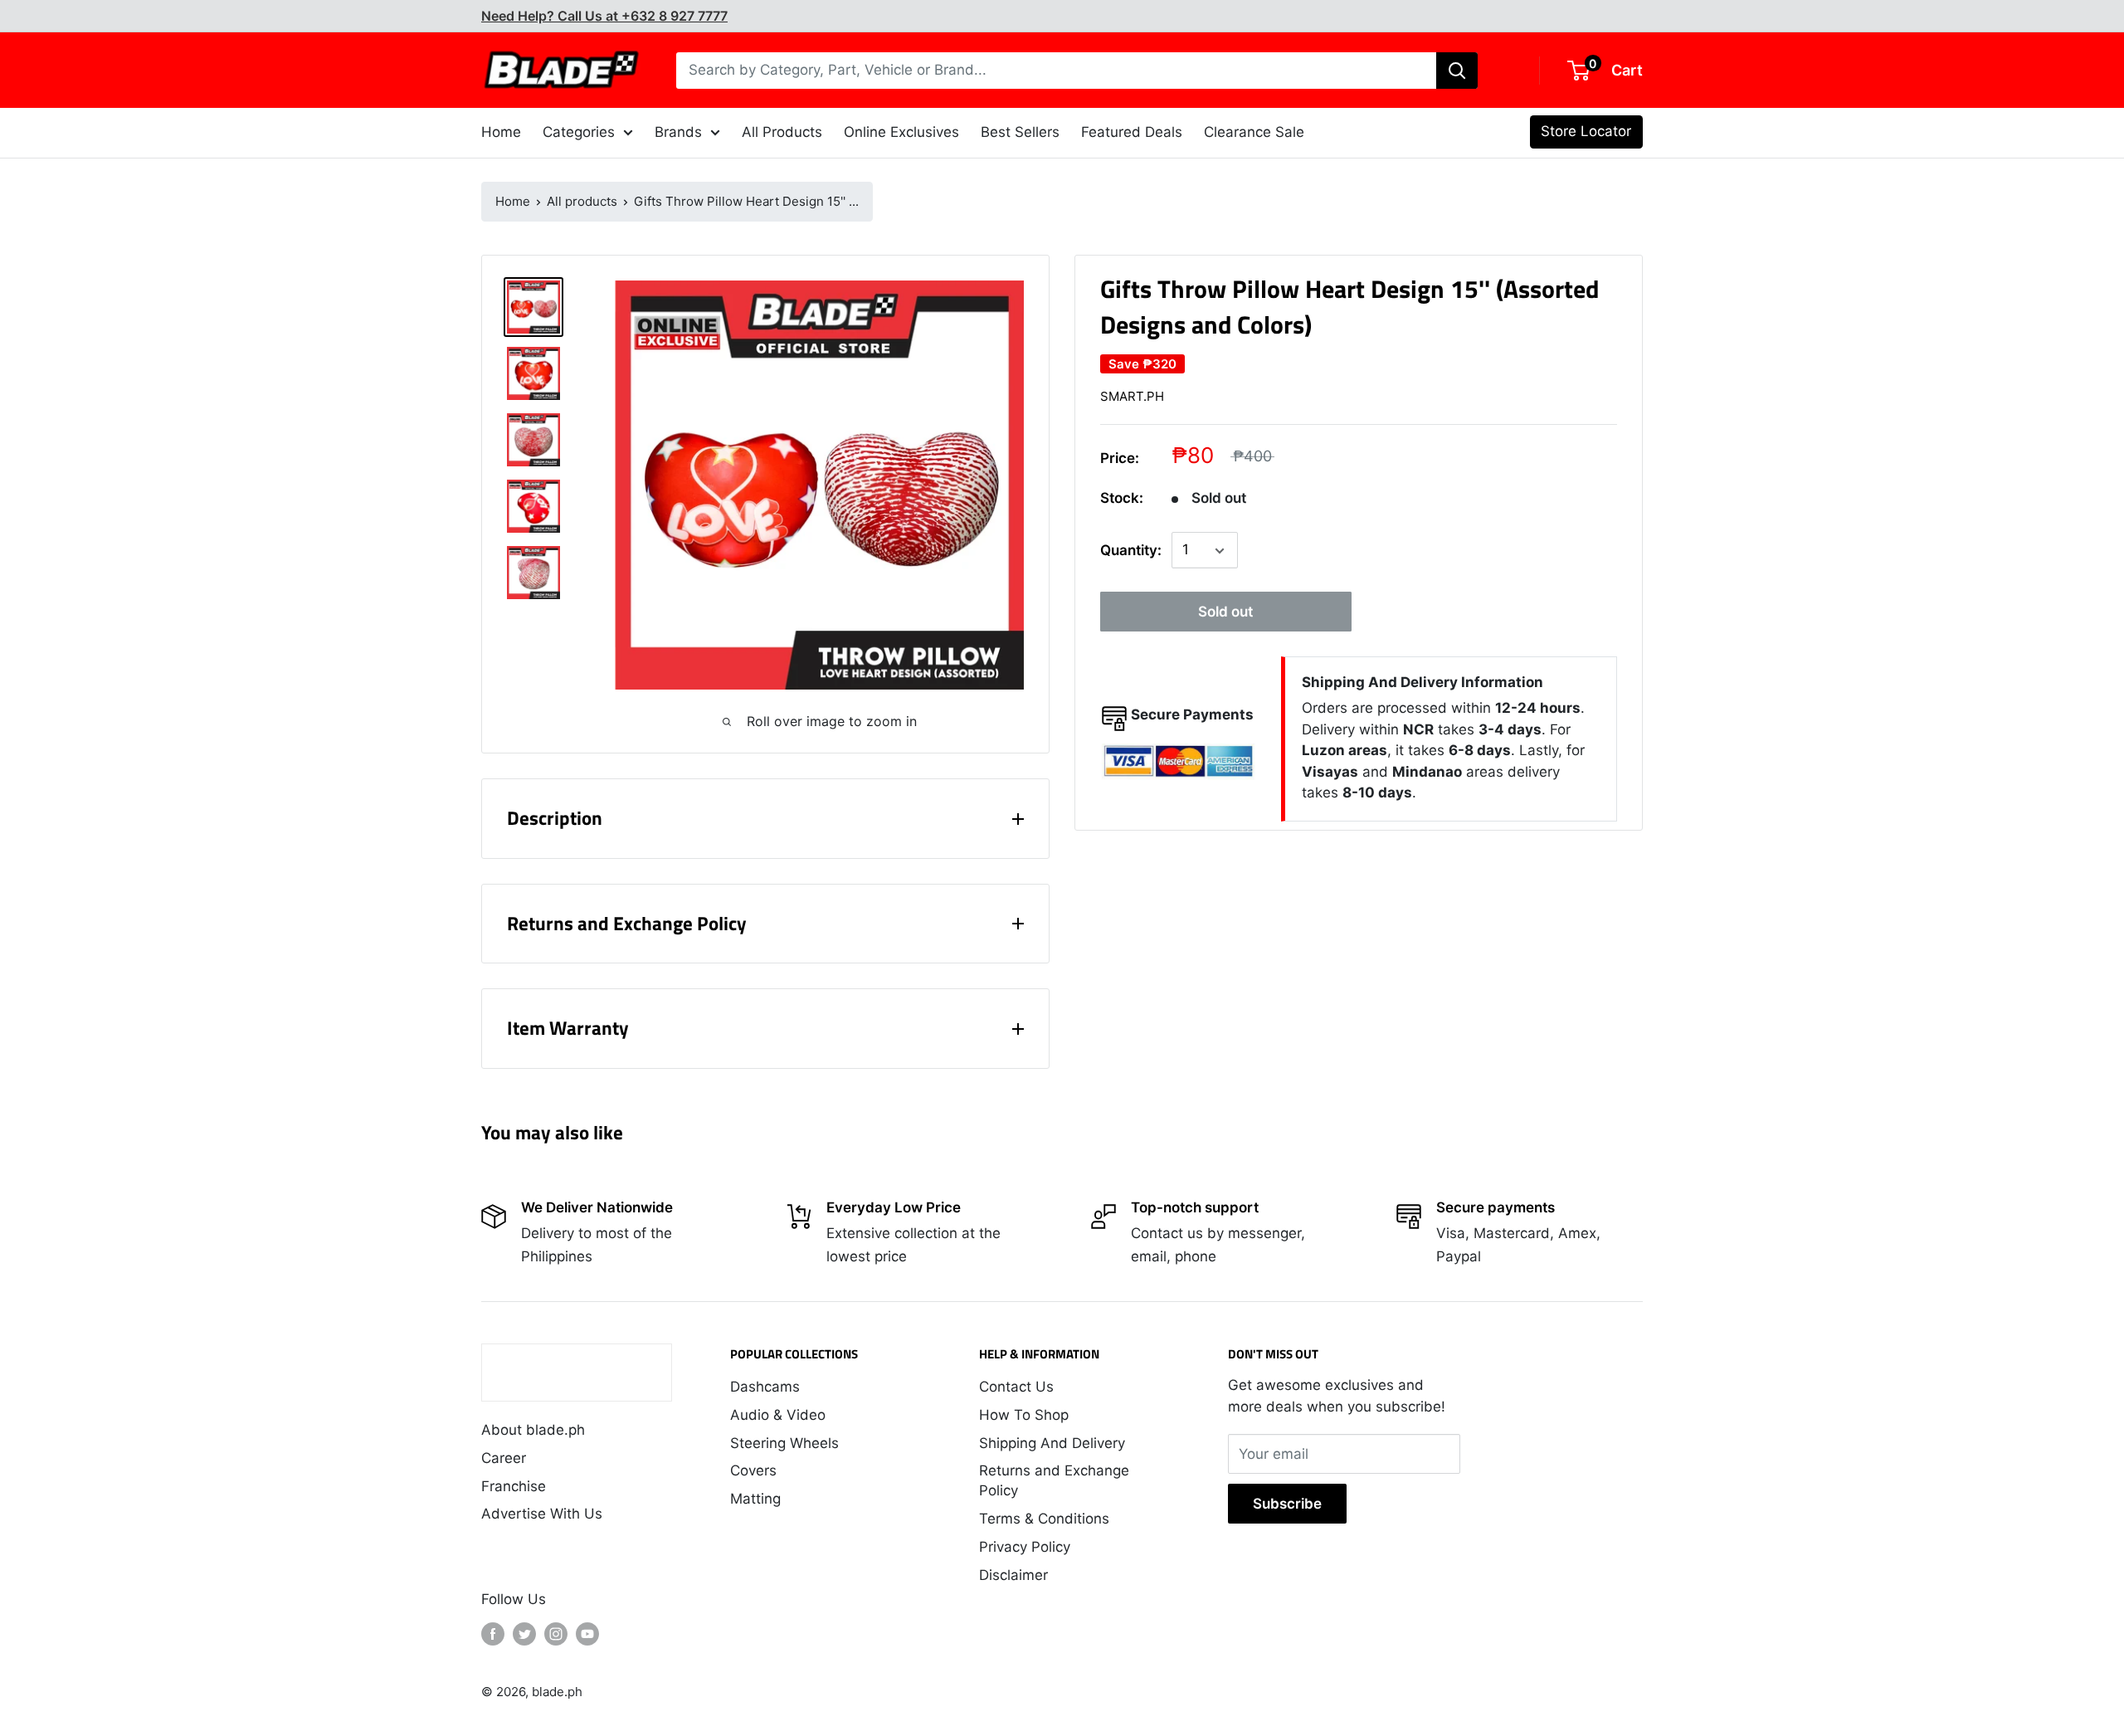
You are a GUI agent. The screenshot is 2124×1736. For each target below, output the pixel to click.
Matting (755, 1499)
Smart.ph (1132, 396)
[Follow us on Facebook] (493, 1634)
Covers (753, 1470)
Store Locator (1586, 131)
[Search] (1457, 71)
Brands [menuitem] (678, 132)
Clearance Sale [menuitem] (1254, 132)
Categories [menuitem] (579, 132)
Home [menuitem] (501, 132)
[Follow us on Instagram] (556, 1634)
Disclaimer (1013, 1575)
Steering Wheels (784, 1443)
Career (504, 1458)
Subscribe (1287, 1504)
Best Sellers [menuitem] (1020, 132)
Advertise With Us (542, 1514)
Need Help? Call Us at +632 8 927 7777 (604, 16)
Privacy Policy (1025, 1547)
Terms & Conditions (1044, 1519)
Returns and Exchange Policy (1054, 1480)
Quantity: (1131, 550)
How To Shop (1024, 1415)
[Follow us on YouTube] (587, 1634)
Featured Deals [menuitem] (1132, 132)
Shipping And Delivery (1052, 1443)
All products (582, 201)
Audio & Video (778, 1415)
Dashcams (765, 1387)
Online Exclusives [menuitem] (901, 132)
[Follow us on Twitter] (524, 1634)
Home (513, 201)
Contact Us (1016, 1387)
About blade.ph (533, 1430)
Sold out (1225, 612)
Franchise (514, 1486)
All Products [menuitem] (782, 132)
